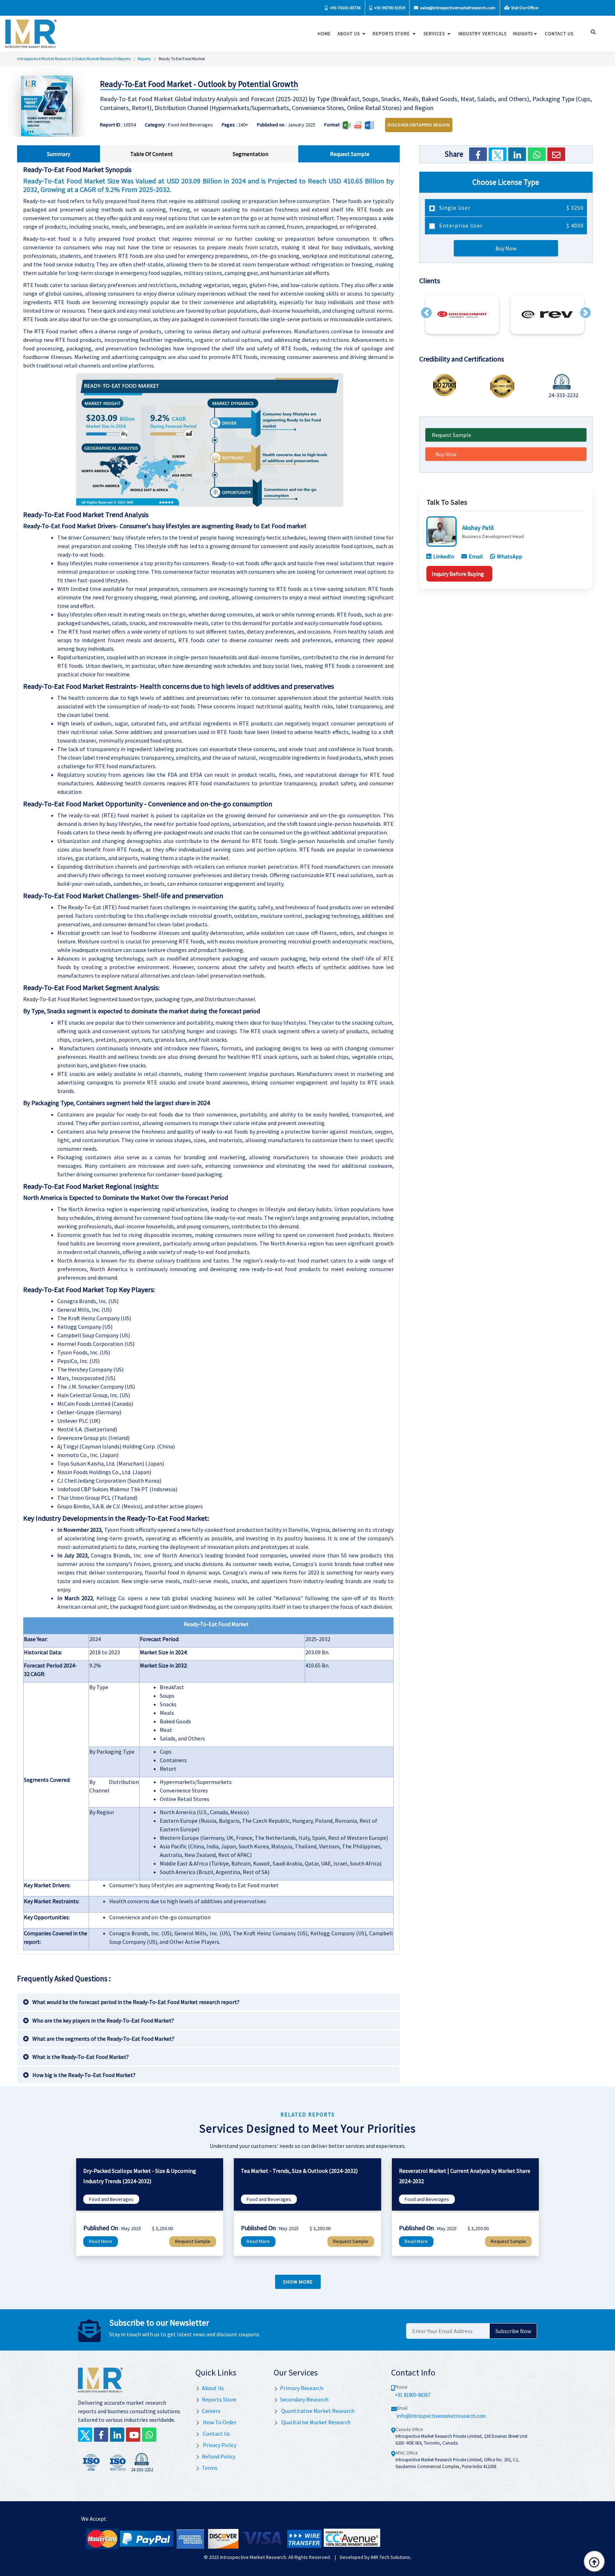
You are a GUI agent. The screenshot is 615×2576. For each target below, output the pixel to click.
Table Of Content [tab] (152, 154)
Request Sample (451, 435)
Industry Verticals (482, 34)
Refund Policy (219, 2456)
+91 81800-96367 (412, 2395)
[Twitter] (498, 154)
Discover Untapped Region (419, 125)
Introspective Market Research (253, 2557)
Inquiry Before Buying (458, 574)
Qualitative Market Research (315, 2422)
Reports (144, 59)
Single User (511, 208)
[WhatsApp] (537, 154)
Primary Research (302, 2388)
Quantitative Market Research (317, 2411)
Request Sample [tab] (350, 154)
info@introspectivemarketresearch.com (441, 2416)
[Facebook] (478, 154)
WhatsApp (509, 556)
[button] (426, 313)
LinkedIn (444, 556)
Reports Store (392, 34)
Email (476, 556)
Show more (298, 2282)
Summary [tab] (59, 154)
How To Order (219, 2422)
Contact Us (216, 2434)
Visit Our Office (524, 8)
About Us (349, 34)
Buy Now (506, 248)
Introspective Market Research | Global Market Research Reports (74, 59)
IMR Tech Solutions (391, 2557)
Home (324, 34)
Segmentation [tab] (251, 154)
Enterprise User (511, 225)
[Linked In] (117, 2435)
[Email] (556, 154)
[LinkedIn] (517, 154)
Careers (211, 2411)
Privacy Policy (219, 2445)
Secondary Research (304, 2399)
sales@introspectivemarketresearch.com (457, 8)
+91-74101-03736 (345, 8)
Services (435, 34)
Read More (101, 2241)
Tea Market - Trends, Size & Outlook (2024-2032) (299, 2171)
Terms (210, 2468)
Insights (523, 34)
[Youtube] (133, 2435)
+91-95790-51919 (389, 8)
